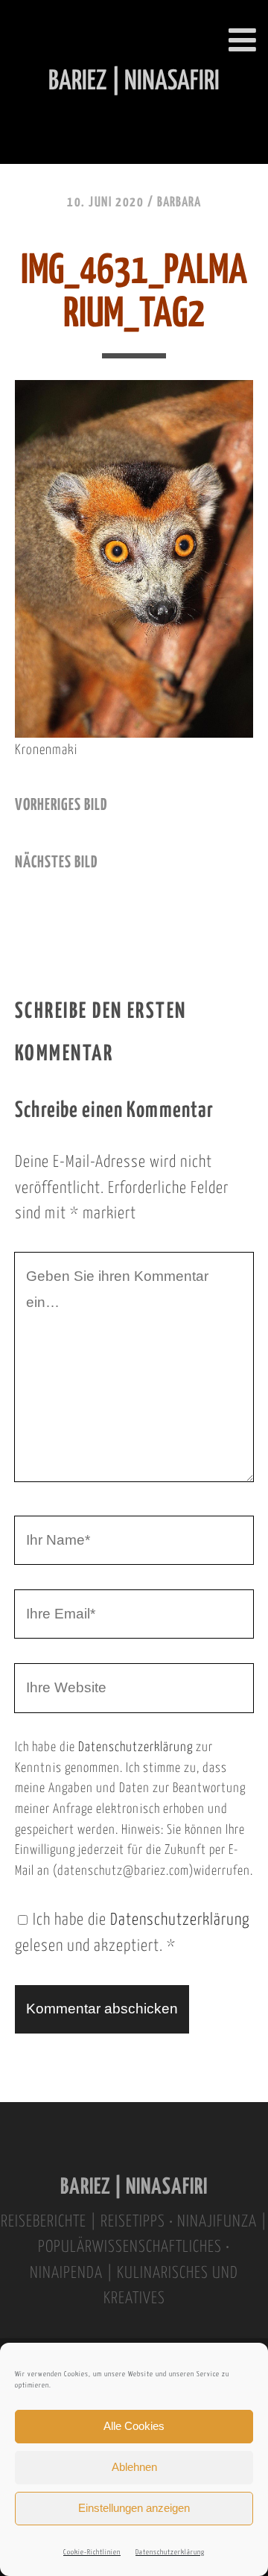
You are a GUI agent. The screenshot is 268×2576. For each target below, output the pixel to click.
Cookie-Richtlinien (92, 2553)
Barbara (179, 203)
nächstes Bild (56, 863)
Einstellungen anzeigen (134, 2508)
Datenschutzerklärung (170, 2553)
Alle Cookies (134, 2426)
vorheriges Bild (61, 806)
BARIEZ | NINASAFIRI (134, 2187)
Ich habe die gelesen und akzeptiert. (132, 1933)
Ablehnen (134, 2467)
